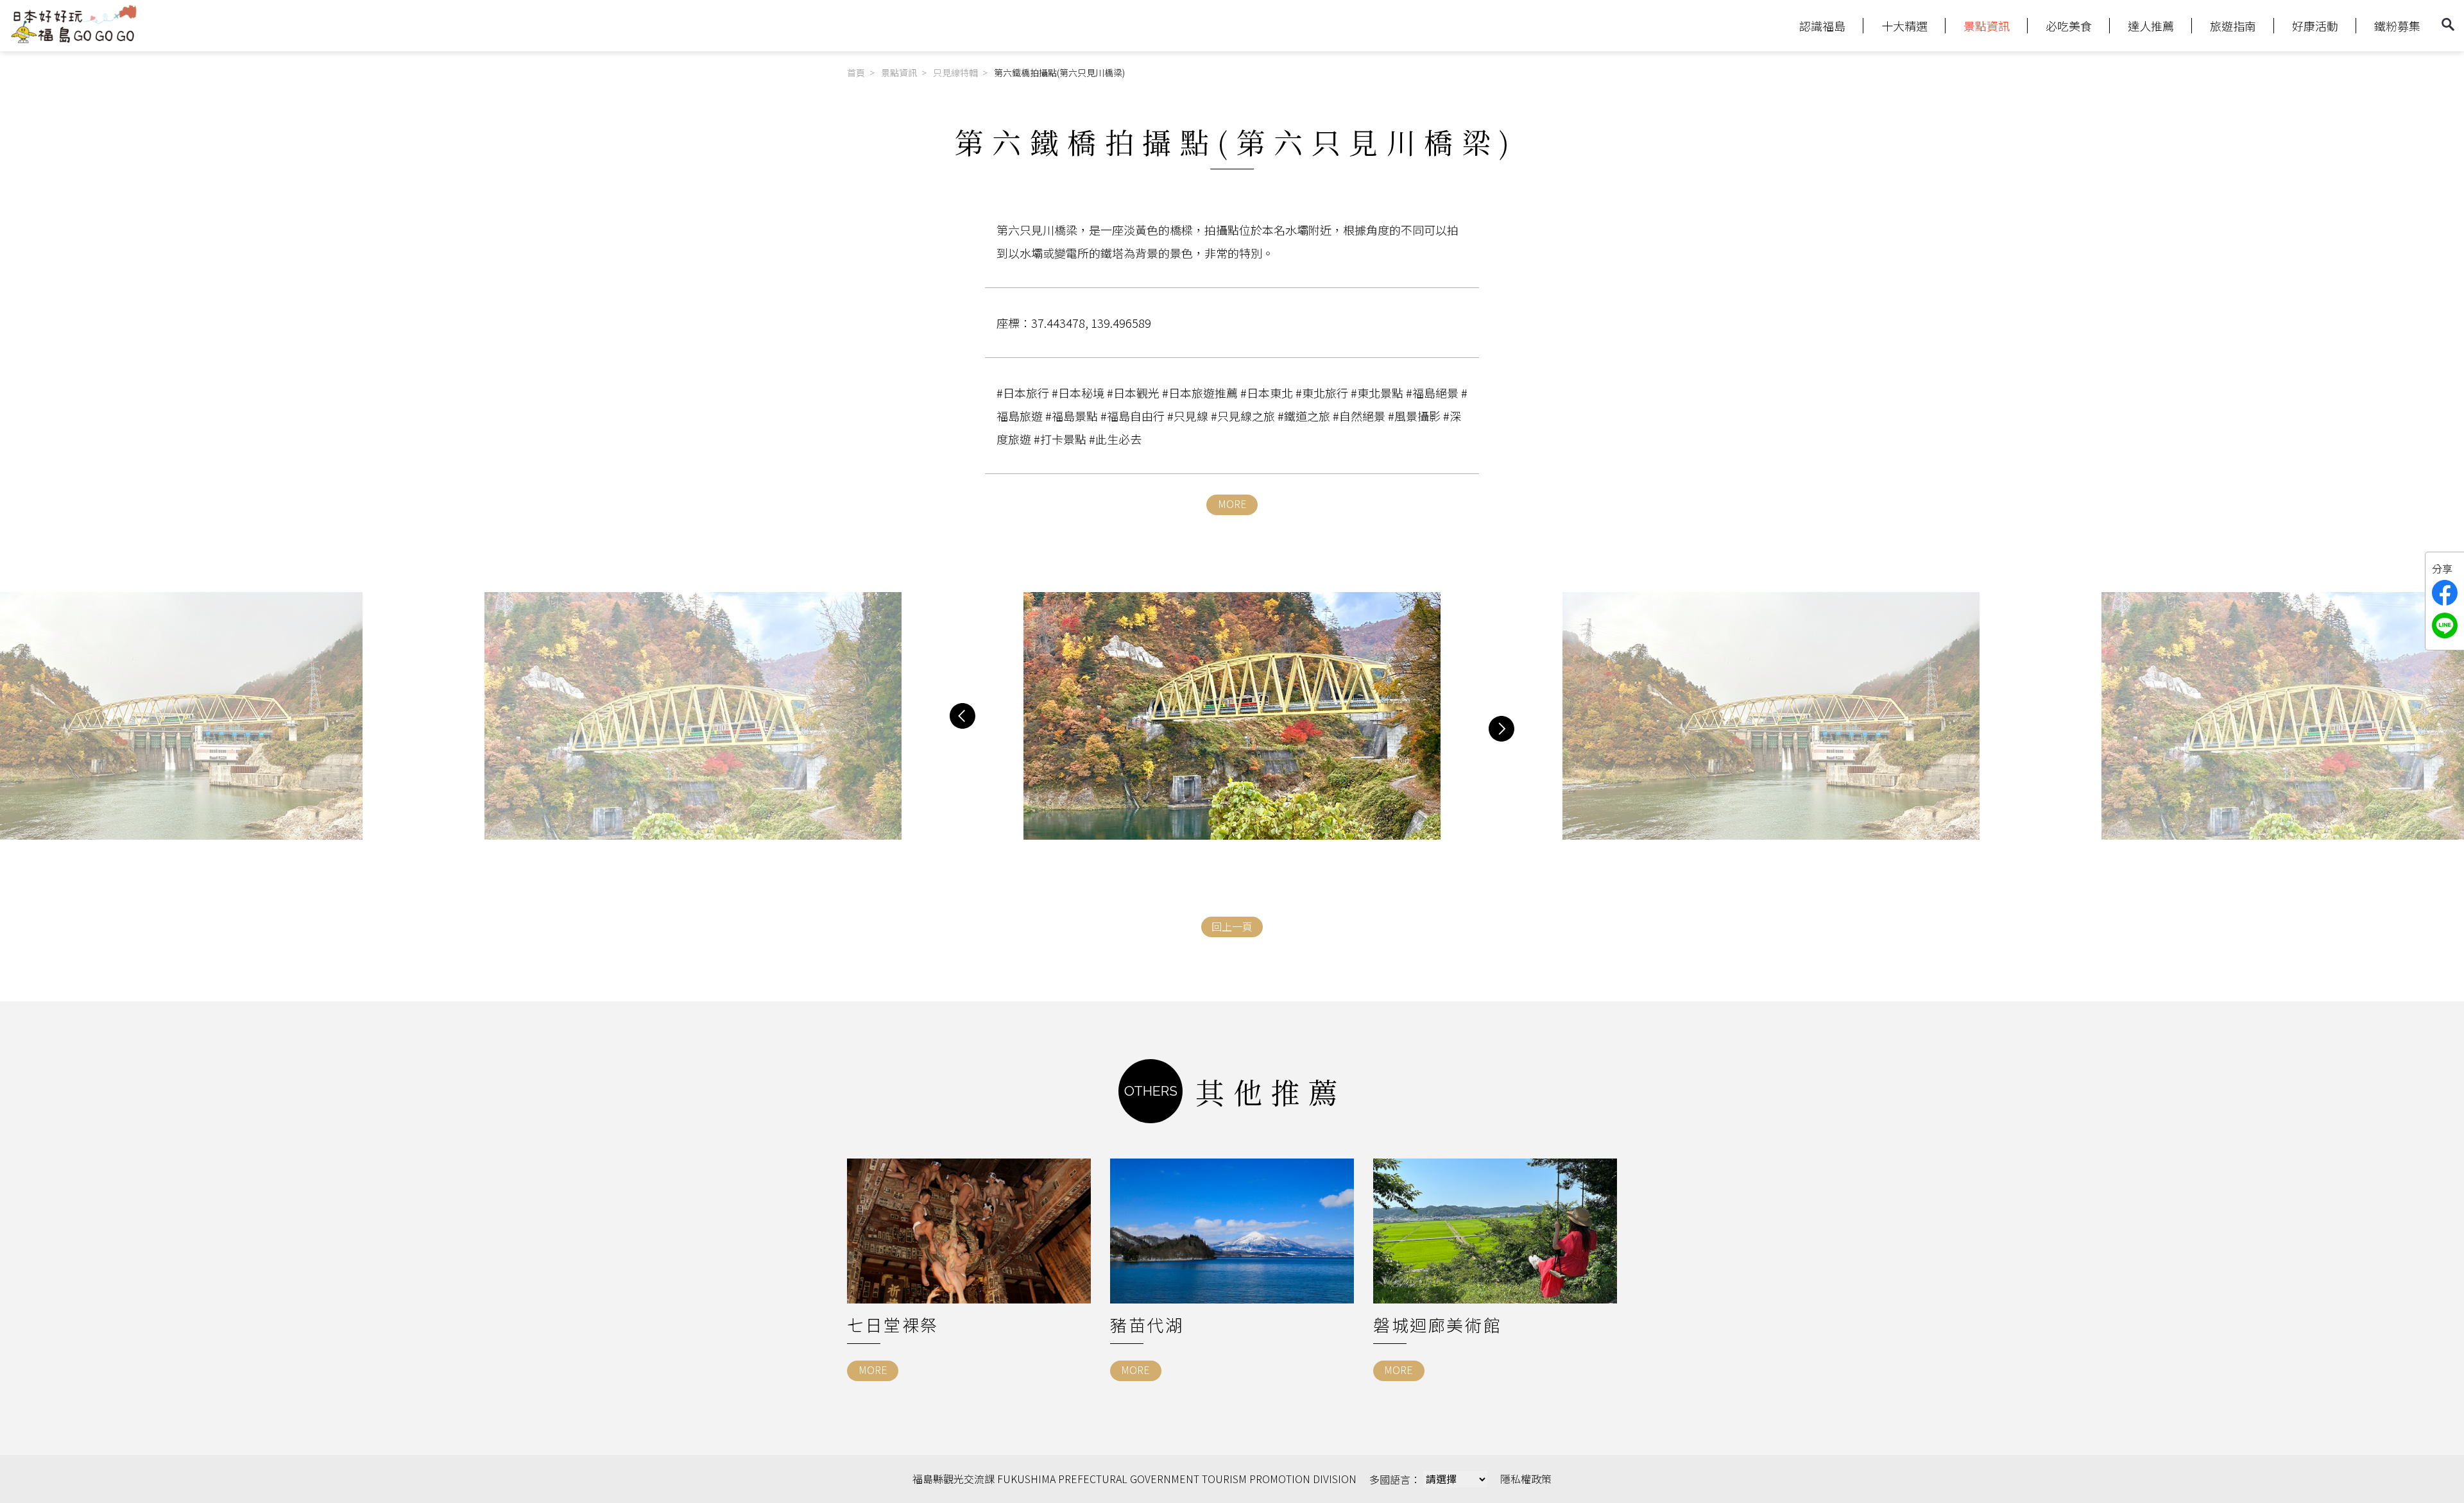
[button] (963, 716)
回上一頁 (1232, 926)
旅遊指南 (2233, 26)
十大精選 (1904, 26)
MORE (1232, 504)
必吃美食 (2069, 26)
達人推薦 (2151, 26)
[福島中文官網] (74, 40)
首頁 (856, 72)
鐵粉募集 (2397, 26)
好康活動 (2315, 26)
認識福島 (1822, 26)
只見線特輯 (955, 72)
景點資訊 (1987, 26)
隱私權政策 (1526, 1479)
